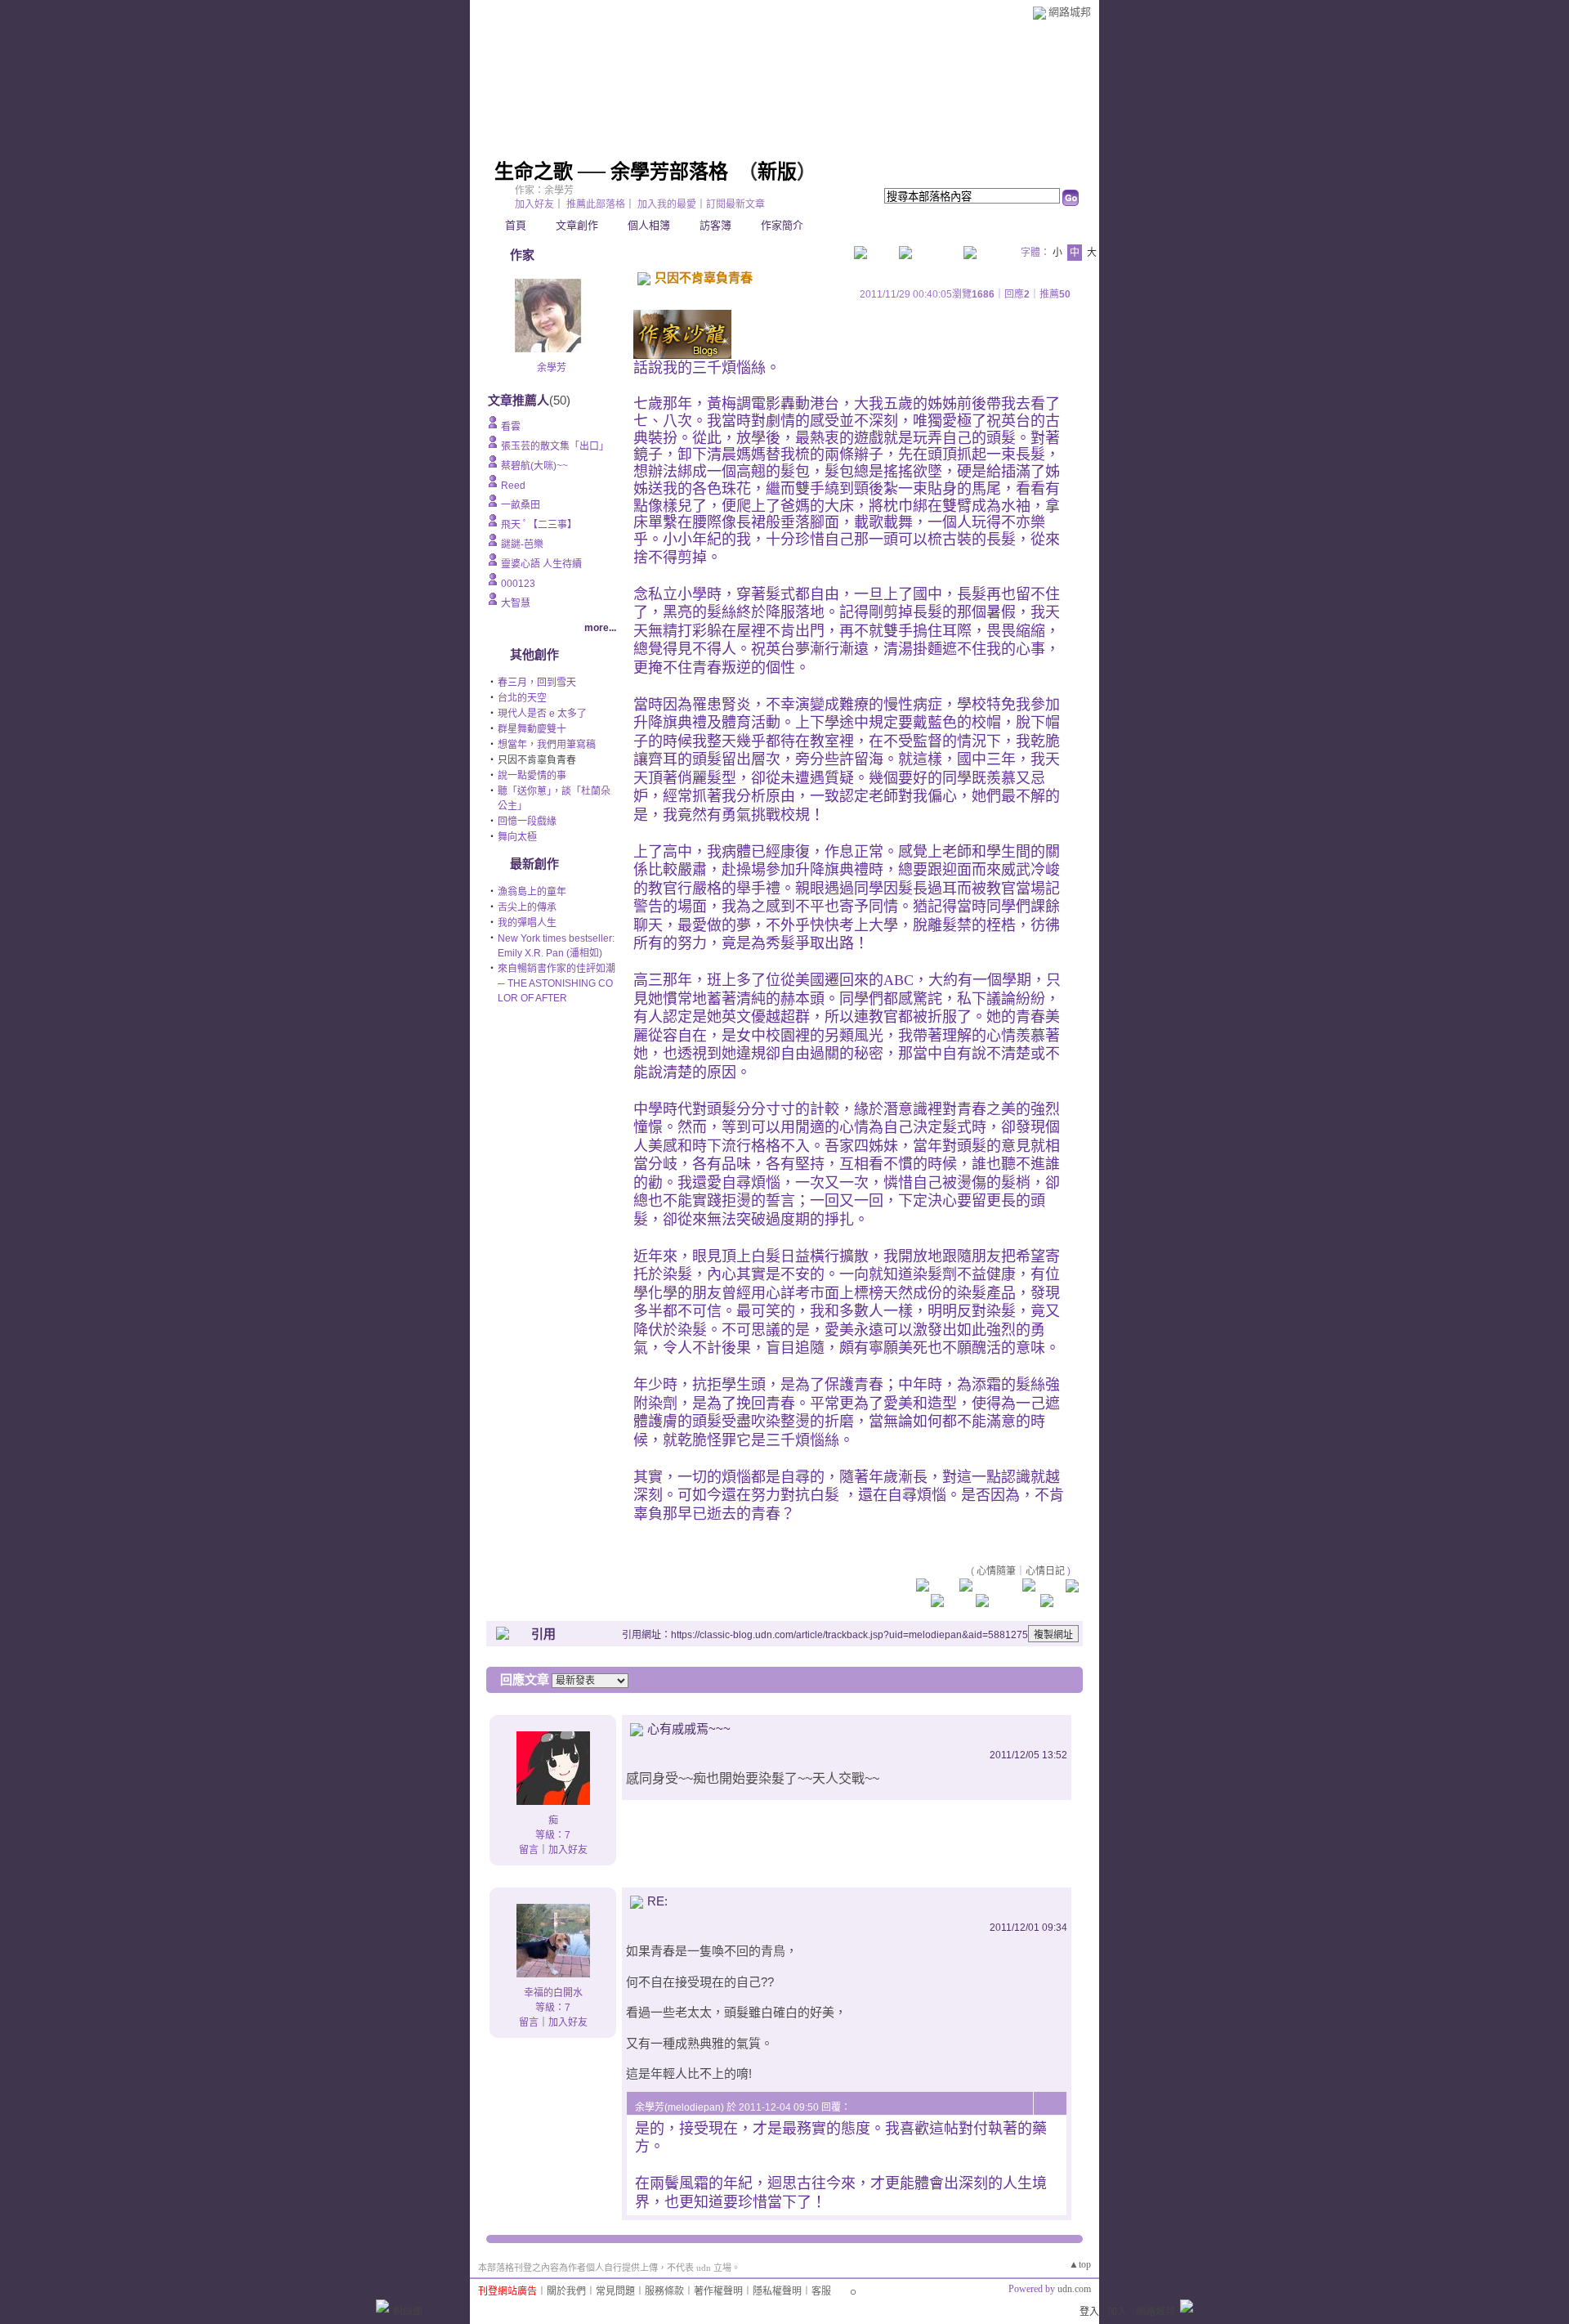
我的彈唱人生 (527, 923)
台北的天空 (522, 698)
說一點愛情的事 (532, 776)
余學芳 (552, 368)
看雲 (511, 427)
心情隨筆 (996, 1571)
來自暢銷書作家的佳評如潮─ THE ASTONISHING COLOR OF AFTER (557, 983)
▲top (1080, 2264)
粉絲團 (408, 2312)
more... (600, 628)
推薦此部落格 (596, 204)
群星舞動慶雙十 (532, 729)
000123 (518, 584)
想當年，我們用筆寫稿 (547, 745)
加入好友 (534, 204)
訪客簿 (715, 225)
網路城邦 (1070, 12)
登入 (1089, 2312)
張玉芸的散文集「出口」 (555, 446)
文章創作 (577, 225)
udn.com (1074, 2289)
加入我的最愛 (667, 204)
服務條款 (664, 2291)
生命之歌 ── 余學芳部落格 (611, 172)
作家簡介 (782, 225)
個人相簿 (649, 225)
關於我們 (566, 2291)
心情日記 (1045, 1571)
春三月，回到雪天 (537, 683)
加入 (1117, 2312)
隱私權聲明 (777, 2291)
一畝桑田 (521, 505)
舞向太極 (517, 837)
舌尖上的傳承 (527, 907)
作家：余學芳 (544, 190)
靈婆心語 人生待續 (541, 564)
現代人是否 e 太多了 (542, 714)
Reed (513, 486)
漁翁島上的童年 (532, 892)
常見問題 (615, 2291)
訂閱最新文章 (735, 204)
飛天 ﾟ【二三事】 (539, 525)
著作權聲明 (718, 2291)
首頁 (516, 225)
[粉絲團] (382, 2306)
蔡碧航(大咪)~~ (534, 466)
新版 (777, 172)
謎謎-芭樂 (522, 544)
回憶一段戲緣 (527, 822)
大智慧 (516, 603)
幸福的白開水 (553, 1993)
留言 (529, 1850)
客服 (821, 2291)
